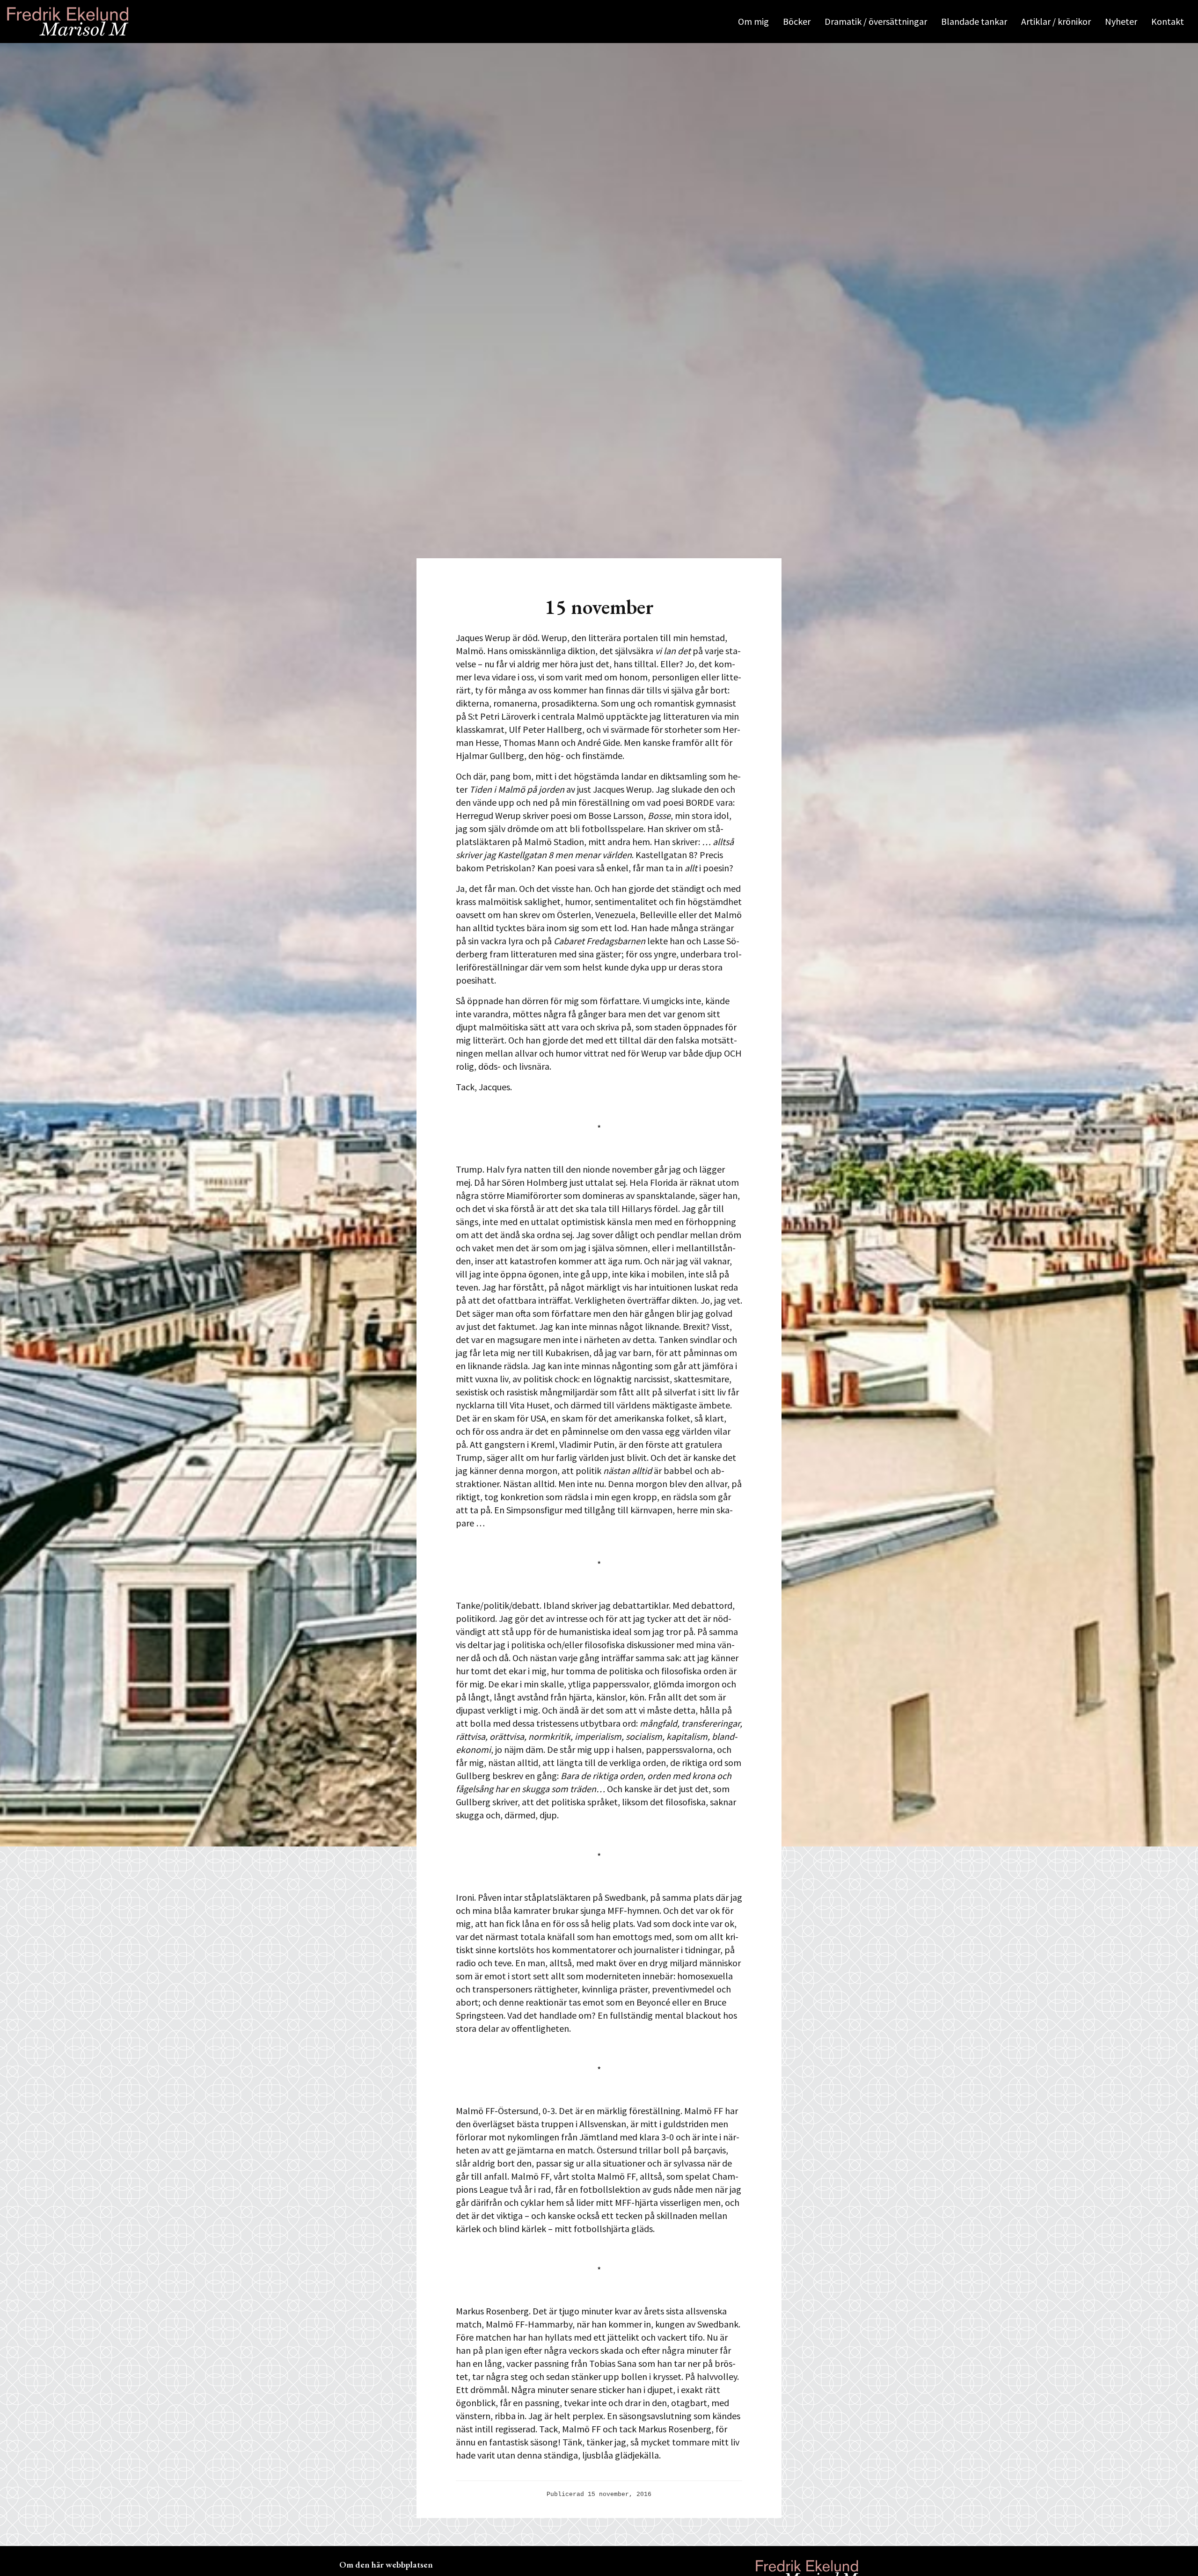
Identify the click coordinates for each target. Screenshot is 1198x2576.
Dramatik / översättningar (876, 21)
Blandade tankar (974, 21)
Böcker (797, 21)
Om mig (753, 21)
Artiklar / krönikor (1056, 21)
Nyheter (1121, 21)
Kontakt (1168, 21)
